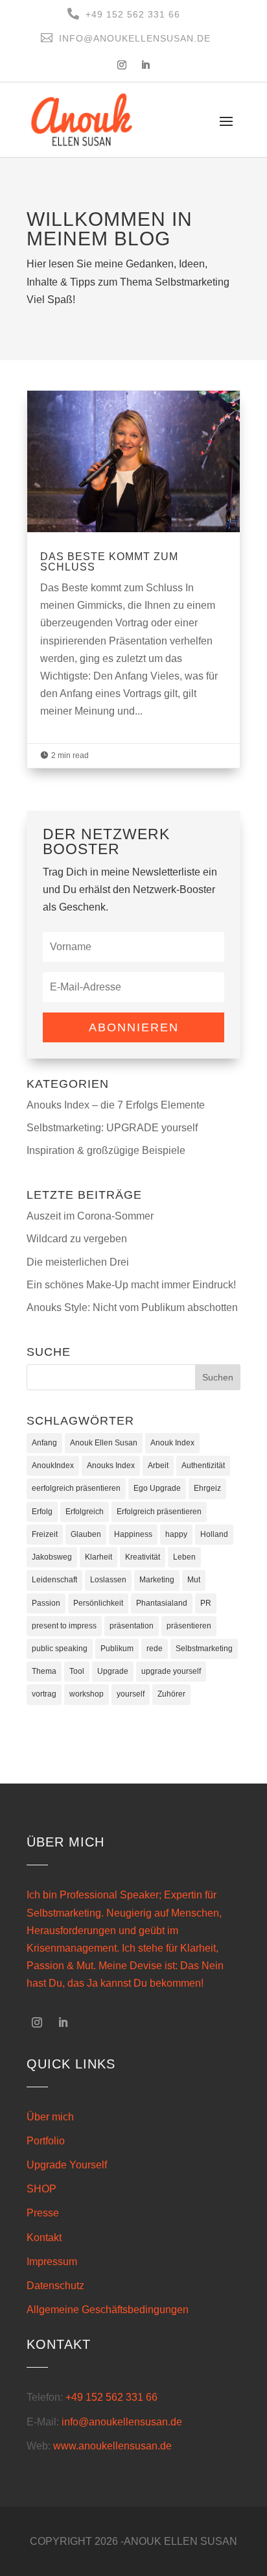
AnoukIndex (53, 1466)
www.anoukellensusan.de (112, 2446)
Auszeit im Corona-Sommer (90, 1216)
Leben (184, 1557)
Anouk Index (172, 1443)
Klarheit (99, 1557)
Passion (46, 1603)
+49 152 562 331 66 (111, 2397)
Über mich (50, 2117)
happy (176, 1534)
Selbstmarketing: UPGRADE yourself (112, 1128)
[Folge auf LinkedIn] (145, 65)
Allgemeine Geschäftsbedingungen (108, 2310)
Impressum (52, 2262)
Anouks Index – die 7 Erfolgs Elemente (116, 1105)
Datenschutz (55, 2286)
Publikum (117, 1649)
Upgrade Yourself (67, 2165)
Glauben (86, 1534)
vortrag (44, 1694)
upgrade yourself (171, 1671)
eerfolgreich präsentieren (76, 1488)
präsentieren (189, 1626)
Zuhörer (171, 1694)
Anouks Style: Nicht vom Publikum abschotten (132, 1307)
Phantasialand (162, 1603)
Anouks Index (111, 1466)
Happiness (133, 1534)
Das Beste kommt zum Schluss (133, 579)
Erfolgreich (85, 1512)
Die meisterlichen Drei (78, 1262)
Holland (214, 1534)
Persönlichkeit (98, 1603)
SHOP (41, 2189)
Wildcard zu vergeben (77, 1239)
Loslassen (108, 1580)
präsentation (132, 1626)
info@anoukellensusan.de (122, 2422)
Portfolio (46, 2141)
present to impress (64, 1626)
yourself (131, 1694)
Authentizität (203, 1466)
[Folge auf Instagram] (122, 65)
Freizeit (45, 1534)
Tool (77, 1671)
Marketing (157, 1580)
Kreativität (143, 1557)
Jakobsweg (52, 1557)
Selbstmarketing (204, 1649)
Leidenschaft (54, 1580)
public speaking (60, 1649)
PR (206, 1603)
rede (155, 1649)
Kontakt (44, 2238)
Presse (43, 2213)
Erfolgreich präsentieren (159, 1512)
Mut (194, 1580)
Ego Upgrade (157, 1488)
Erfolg (42, 1512)
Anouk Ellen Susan (104, 1443)
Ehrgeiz (207, 1488)
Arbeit (158, 1466)
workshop (87, 1694)
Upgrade (113, 1671)
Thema (44, 1671)
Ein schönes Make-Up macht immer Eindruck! (131, 1285)
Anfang (44, 1443)
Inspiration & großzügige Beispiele (106, 1150)
